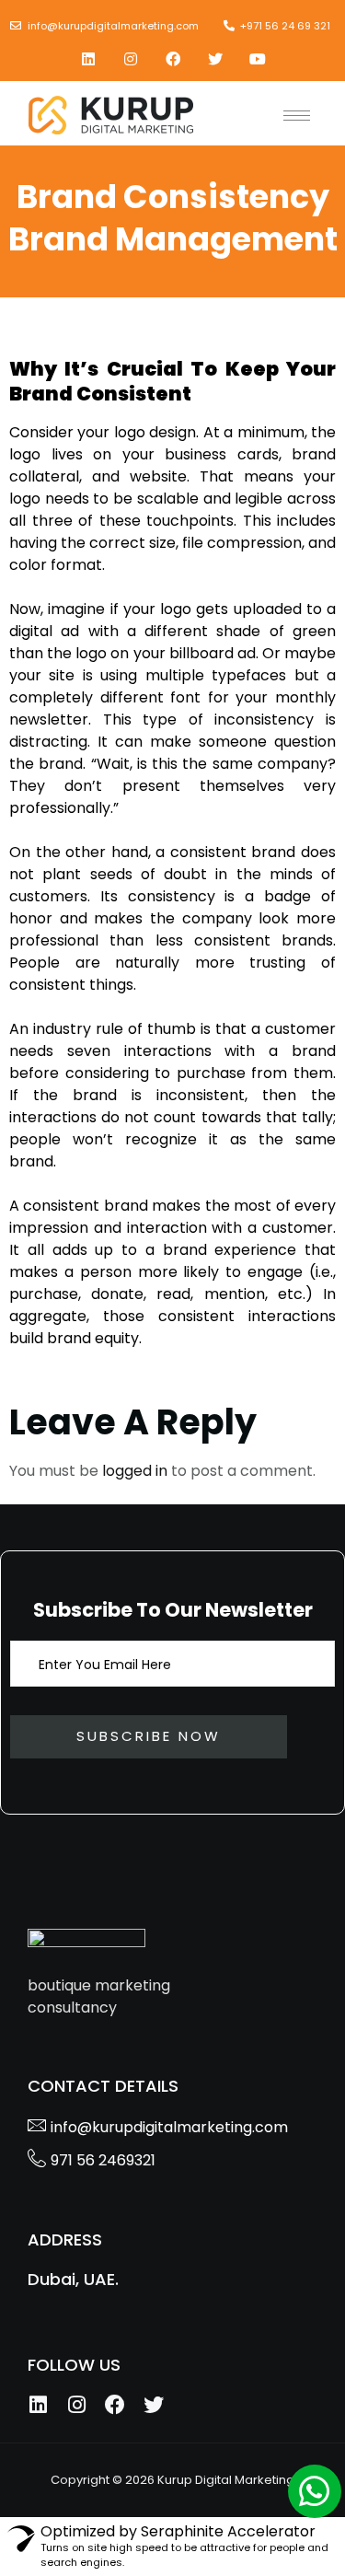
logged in (135, 1471)
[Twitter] (215, 59)
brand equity (93, 1338)
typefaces (249, 675)
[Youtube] (258, 59)
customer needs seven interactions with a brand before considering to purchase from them (172, 1051)
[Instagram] (131, 59)
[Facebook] (173, 59)
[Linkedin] (88, 59)
